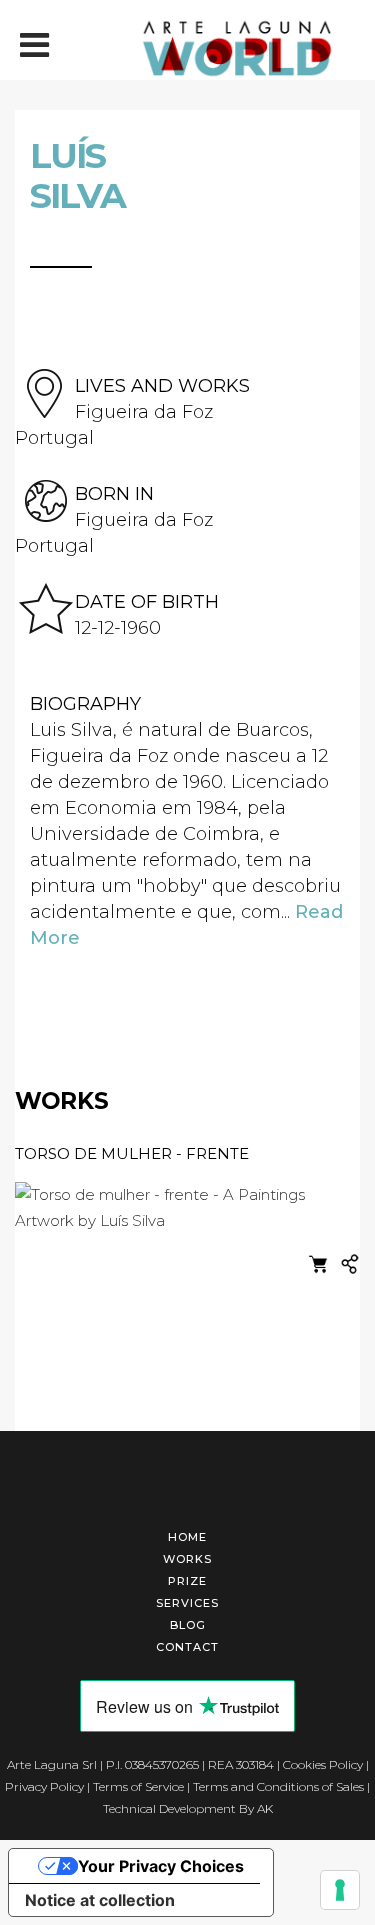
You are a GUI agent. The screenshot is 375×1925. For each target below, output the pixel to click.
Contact (187, 1647)
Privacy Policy (44, 1786)
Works (187, 1559)
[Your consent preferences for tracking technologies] (340, 1890)
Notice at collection (100, 1900)
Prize (187, 1581)
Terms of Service (138, 1786)
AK (265, 1808)
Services (187, 1603)
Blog (188, 1625)
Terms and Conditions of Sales (278, 1786)
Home (187, 1537)
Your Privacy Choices (161, 1866)
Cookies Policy (323, 1764)
